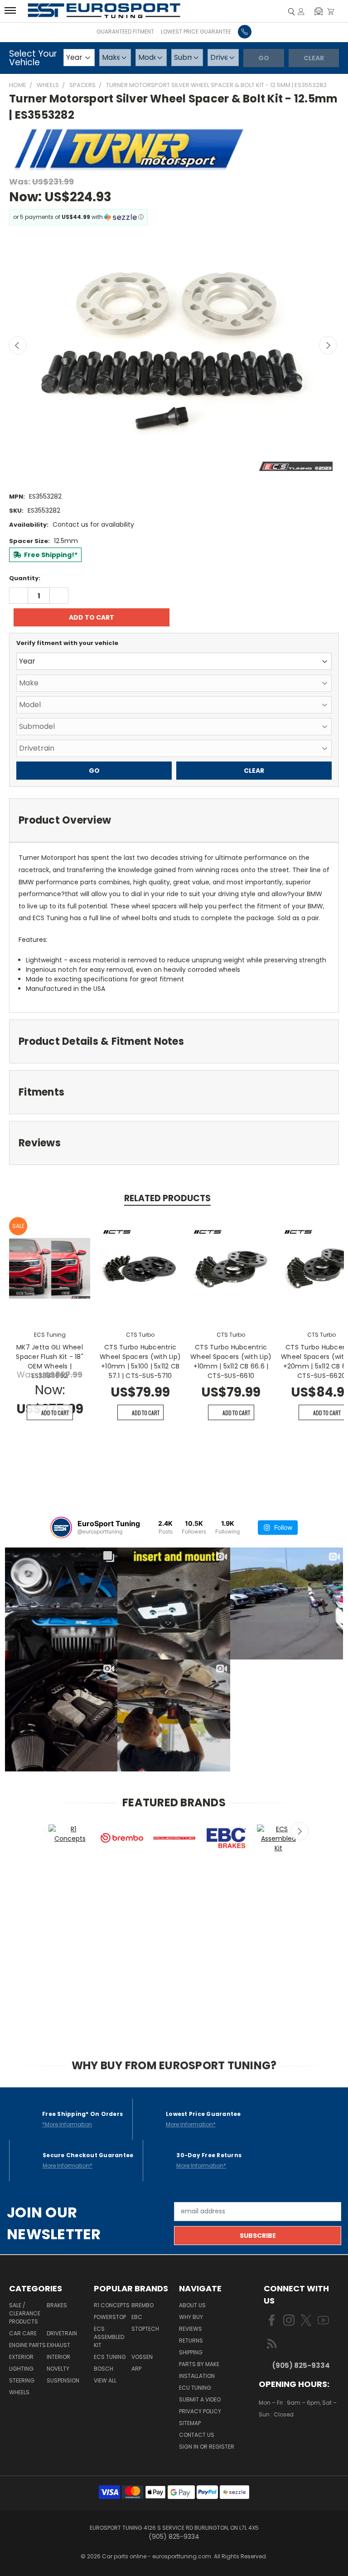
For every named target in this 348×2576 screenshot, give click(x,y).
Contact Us (197, 2435)
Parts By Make (199, 2364)
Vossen (142, 2357)
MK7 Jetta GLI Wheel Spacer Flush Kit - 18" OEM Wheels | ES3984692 (50, 1361)
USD (290, 2441)
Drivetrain (62, 2333)
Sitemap (190, 2423)
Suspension (63, 2380)
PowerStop (110, 2317)
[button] (319, 11)
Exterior (21, 2357)
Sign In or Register (207, 2447)
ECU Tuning (195, 2388)
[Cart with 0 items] (331, 11)
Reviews (191, 2329)
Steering (22, 2380)
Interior (58, 2357)
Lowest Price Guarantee (196, 32)
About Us (192, 2305)
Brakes (57, 2305)
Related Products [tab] (167, 1198)
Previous (18, 345)
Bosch (104, 2369)
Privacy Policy (200, 2411)
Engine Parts (27, 2345)
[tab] (174, 820)
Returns (191, 2341)
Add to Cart (55, 1413)
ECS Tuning (110, 2357)
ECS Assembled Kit (109, 2337)
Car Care (23, 2333)
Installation (197, 2376)
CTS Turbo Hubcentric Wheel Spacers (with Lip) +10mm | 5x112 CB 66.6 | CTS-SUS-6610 (231, 1361)
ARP (136, 2369)
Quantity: (25, 578)
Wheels (19, 2392)
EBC (137, 2317)
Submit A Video (200, 2399)
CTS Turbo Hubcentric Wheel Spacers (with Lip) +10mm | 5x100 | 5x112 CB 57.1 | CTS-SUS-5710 (140, 1361)
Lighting (21, 2369)
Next (328, 345)
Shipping (191, 2352)
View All (105, 2380)
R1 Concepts (112, 2305)
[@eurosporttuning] (61, 1528)
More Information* (191, 2124)
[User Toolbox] (301, 11)
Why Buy (191, 2317)
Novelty (58, 2369)
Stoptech (145, 2329)
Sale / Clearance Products (25, 2313)
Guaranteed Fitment (125, 32)
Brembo (143, 2305)
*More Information (67, 2124)
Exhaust (58, 2345)
